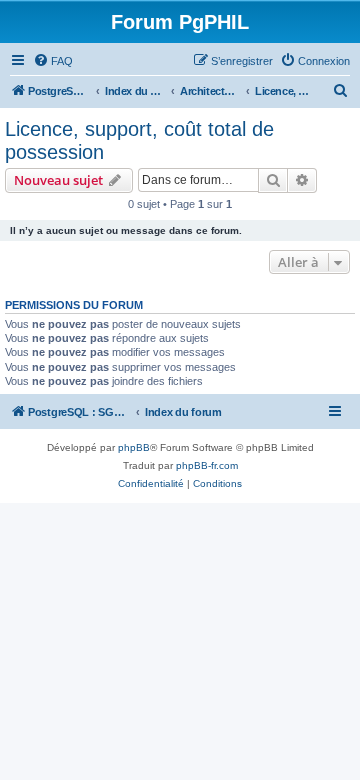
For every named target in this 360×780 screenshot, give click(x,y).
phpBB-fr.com (207, 465)
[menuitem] (53, 61)
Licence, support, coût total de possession (139, 140)
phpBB (134, 447)
